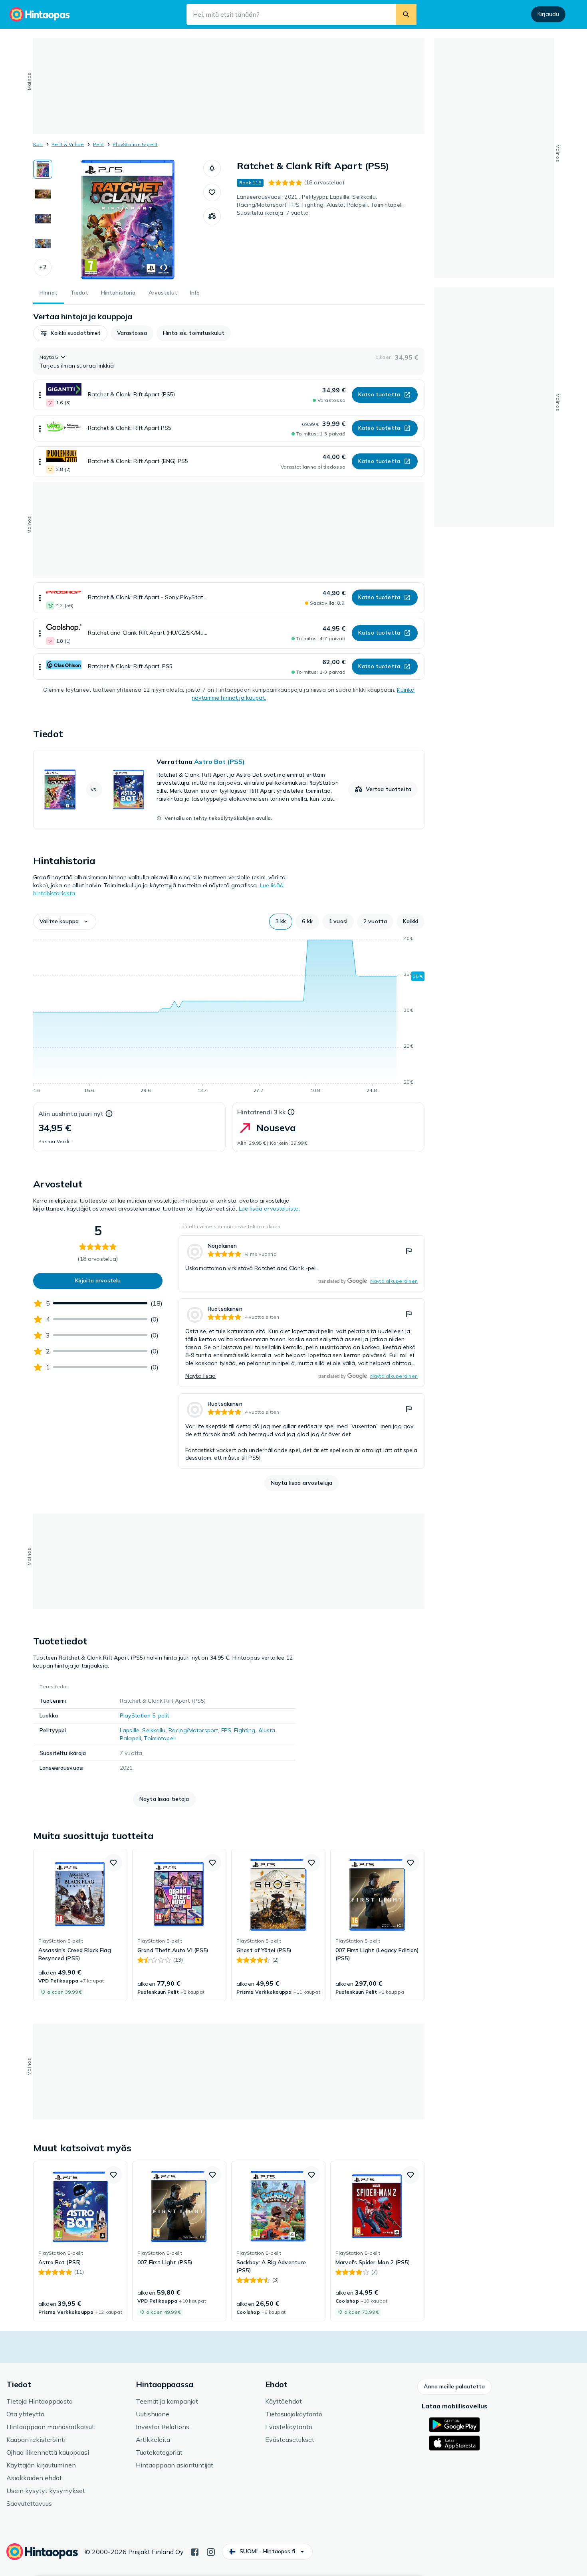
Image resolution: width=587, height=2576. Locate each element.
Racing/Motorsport (193, 1730)
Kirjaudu (548, 14)
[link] (229, 789)
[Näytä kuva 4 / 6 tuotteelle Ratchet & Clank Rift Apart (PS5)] (43, 243)
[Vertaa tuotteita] (212, 216)
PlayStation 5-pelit (135, 144)
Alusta (267, 1730)
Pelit (98, 144)
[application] (229, 1016)
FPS (226, 1730)
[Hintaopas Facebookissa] (195, 2551)
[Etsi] (406, 14)
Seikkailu (154, 1730)
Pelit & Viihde (68, 144)
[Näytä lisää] (40, 395)
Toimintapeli (160, 1738)
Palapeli (130, 1738)
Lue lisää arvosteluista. (269, 1209)
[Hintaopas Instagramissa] (211, 2551)
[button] (43, 267)
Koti (38, 144)
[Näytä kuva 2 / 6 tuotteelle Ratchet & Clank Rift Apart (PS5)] (43, 194)
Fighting (245, 1730)
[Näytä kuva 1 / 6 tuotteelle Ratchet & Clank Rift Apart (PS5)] (43, 169)
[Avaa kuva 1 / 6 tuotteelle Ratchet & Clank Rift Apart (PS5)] (128, 220)
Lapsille (130, 1730)
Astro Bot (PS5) (219, 762)
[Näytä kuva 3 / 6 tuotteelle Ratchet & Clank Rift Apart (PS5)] (43, 219)
